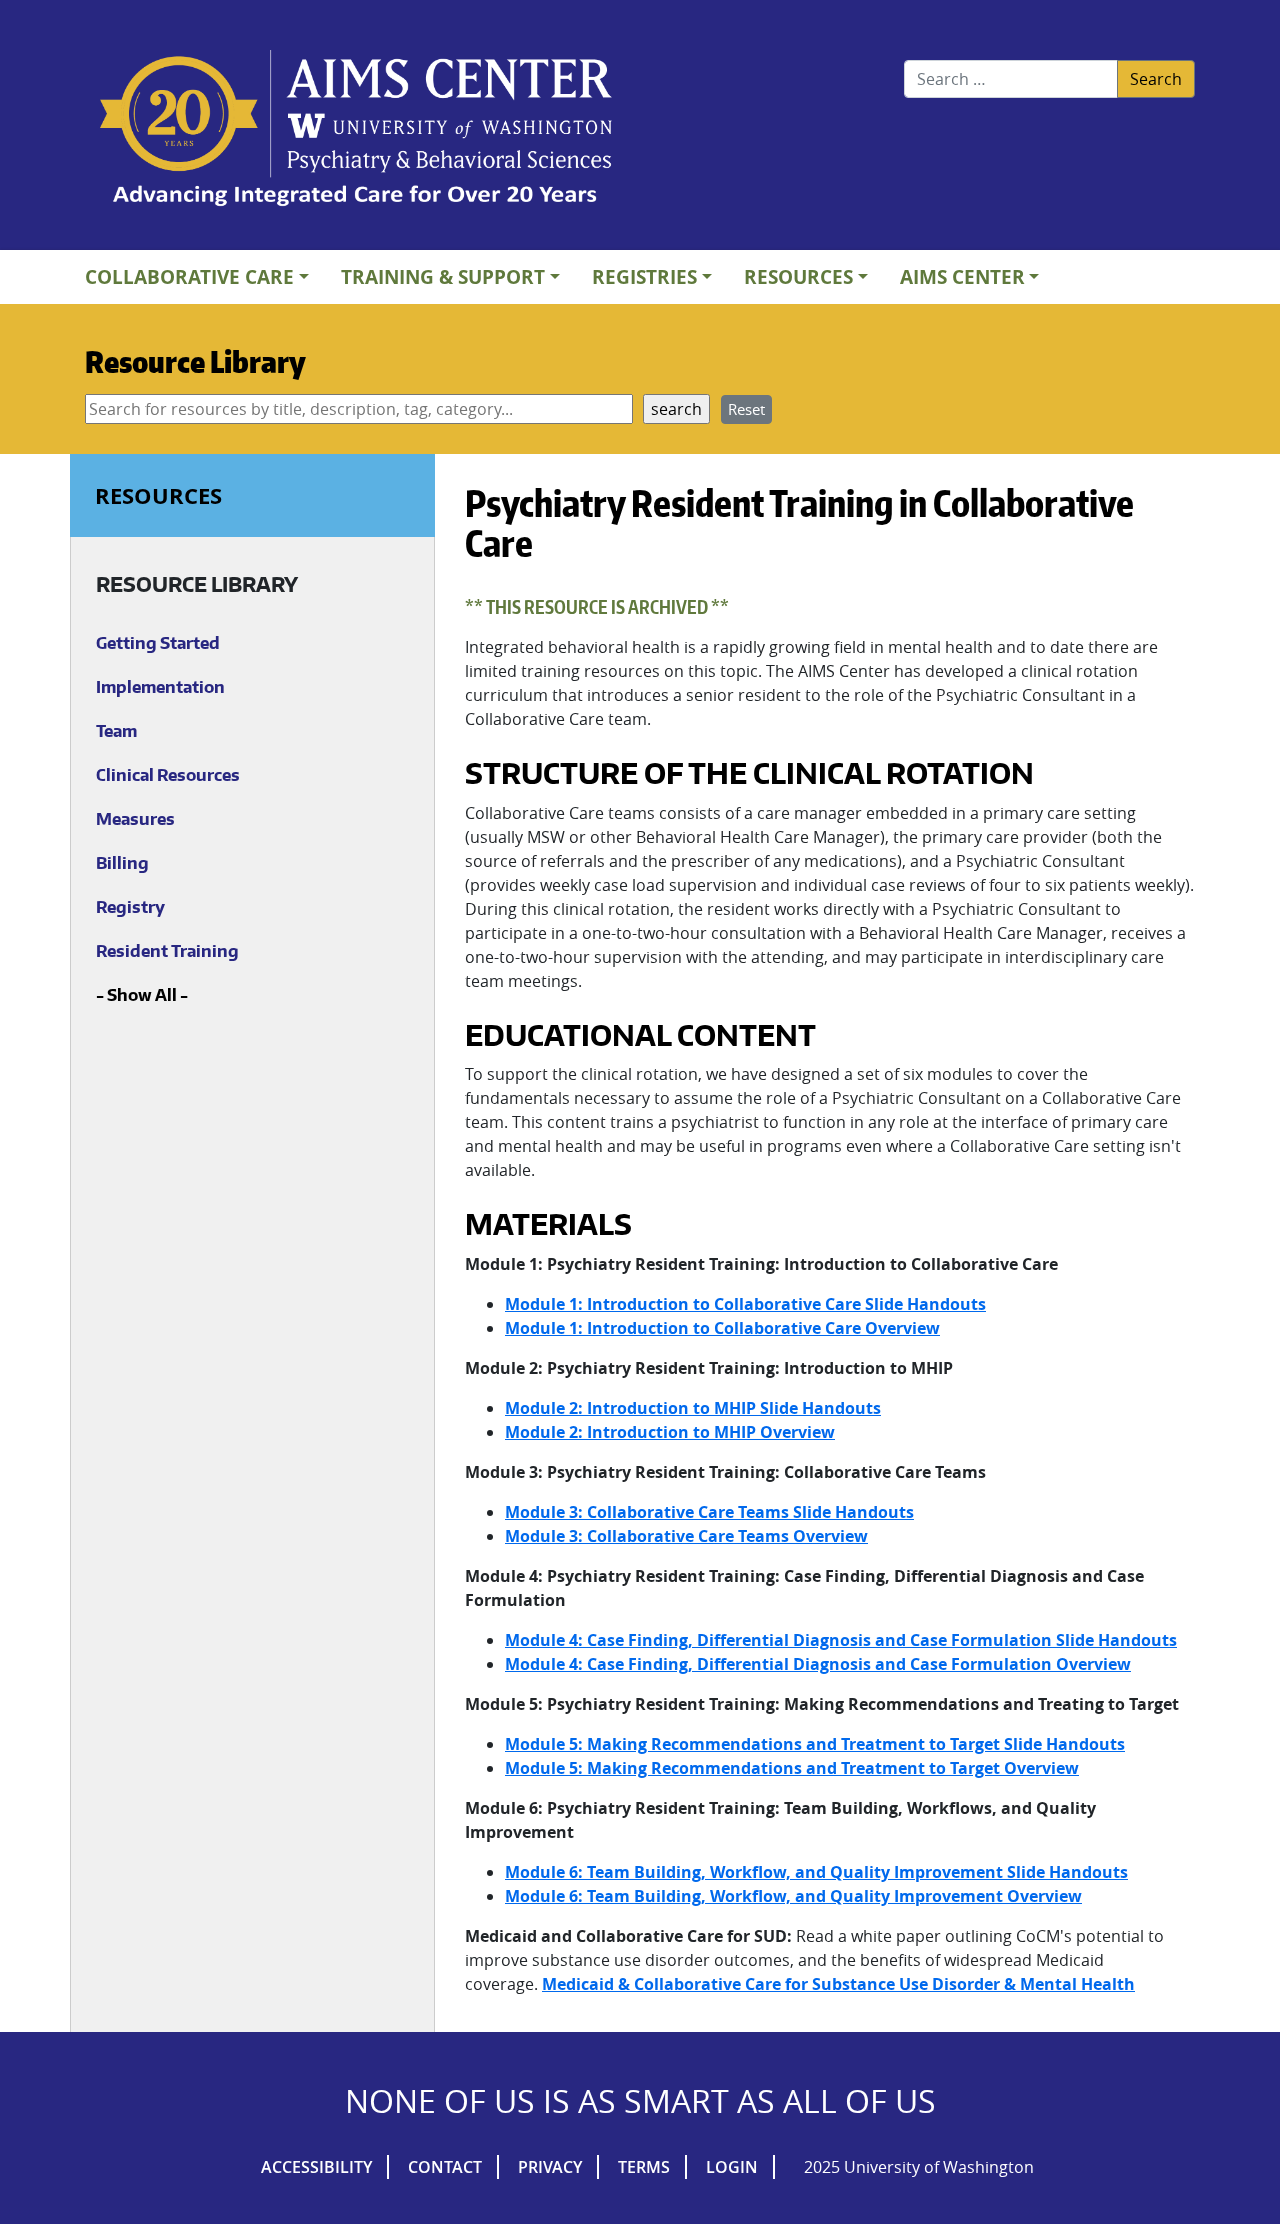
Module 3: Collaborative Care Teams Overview (686, 1536)
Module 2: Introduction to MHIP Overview (670, 1432)
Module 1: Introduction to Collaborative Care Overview (722, 1328)
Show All (142, 995)
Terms (644, 2167)
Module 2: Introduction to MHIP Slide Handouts (693, 1408)
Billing (122, 863)
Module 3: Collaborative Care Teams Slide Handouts (709, 1512)
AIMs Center (962, 276)
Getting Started (158, 643)
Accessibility (316, 2167)
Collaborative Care (189, 276)
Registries (644, 276)
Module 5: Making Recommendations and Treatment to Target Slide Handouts (815, 1744)
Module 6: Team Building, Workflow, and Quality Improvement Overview (793, 1896)
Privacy (550, 2167)
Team (116, 731)
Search (1156, 79)
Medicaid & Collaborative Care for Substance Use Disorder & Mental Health (838, 1984)
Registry (130, 907)
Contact (445, 2167)
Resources (798, 276)
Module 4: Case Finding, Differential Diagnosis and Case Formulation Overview (818, 1664)
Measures (135, 819)
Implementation (160, 687)
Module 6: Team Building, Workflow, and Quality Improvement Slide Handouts (816, 1872)
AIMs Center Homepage (356, 130)
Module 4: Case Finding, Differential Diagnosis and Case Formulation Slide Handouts (841, 1640)
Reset (746, 409)
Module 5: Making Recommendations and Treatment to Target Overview (792, 1768)
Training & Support (443, 276)
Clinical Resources (168, 775)
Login (732, 2167)
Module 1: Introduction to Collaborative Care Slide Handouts (745, 1304)
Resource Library (195, 361)
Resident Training (167, 951)
